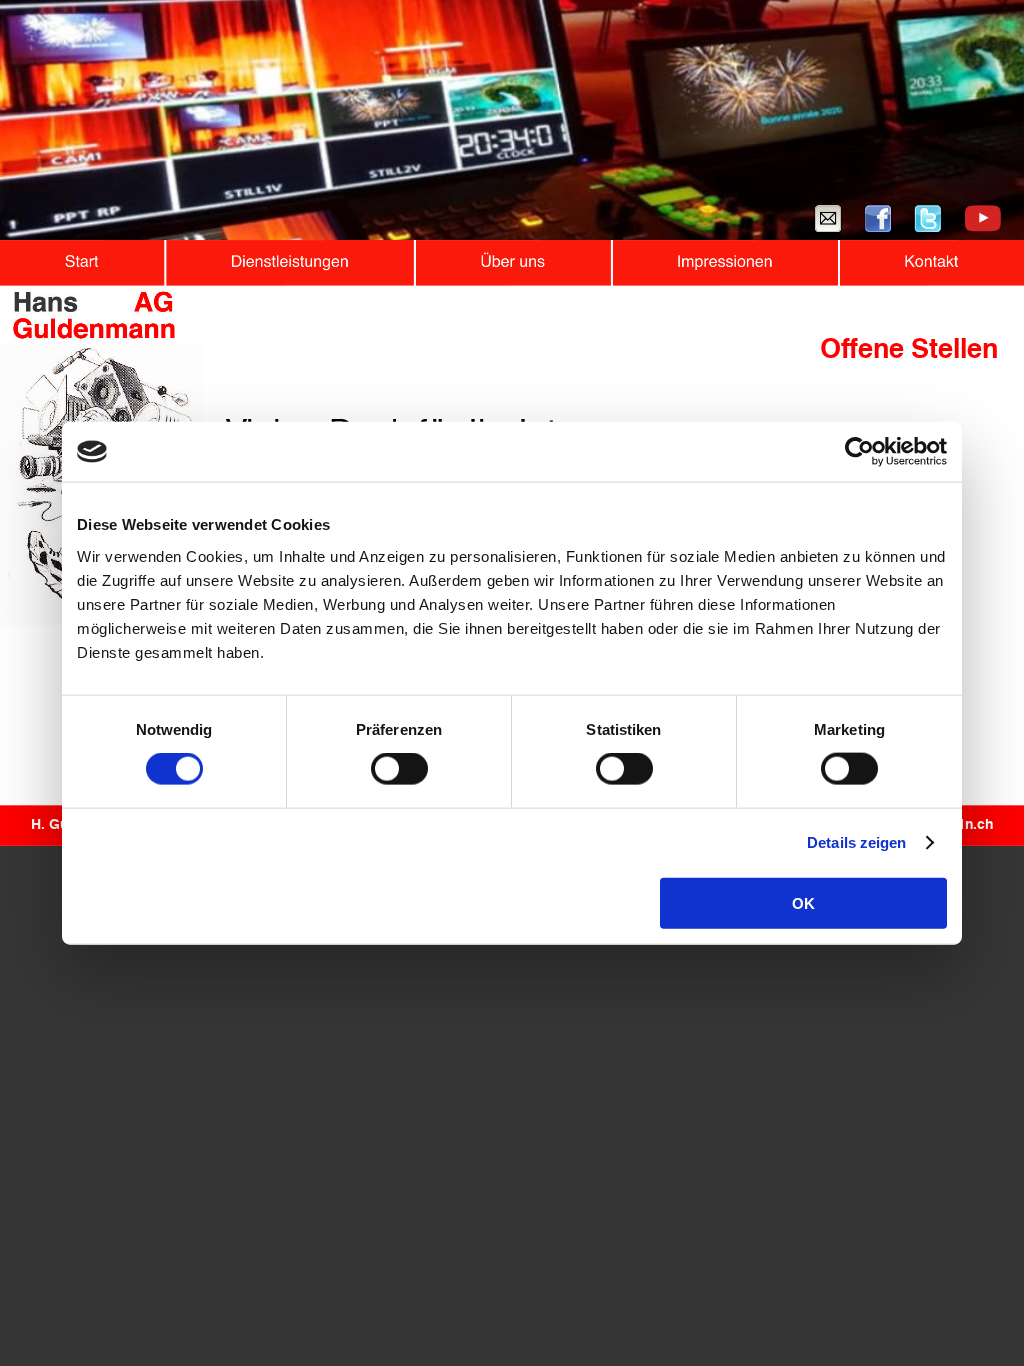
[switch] (399, 769)
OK (803, 902)
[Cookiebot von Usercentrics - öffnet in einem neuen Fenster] (859, 452)
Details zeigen (856, 842)
